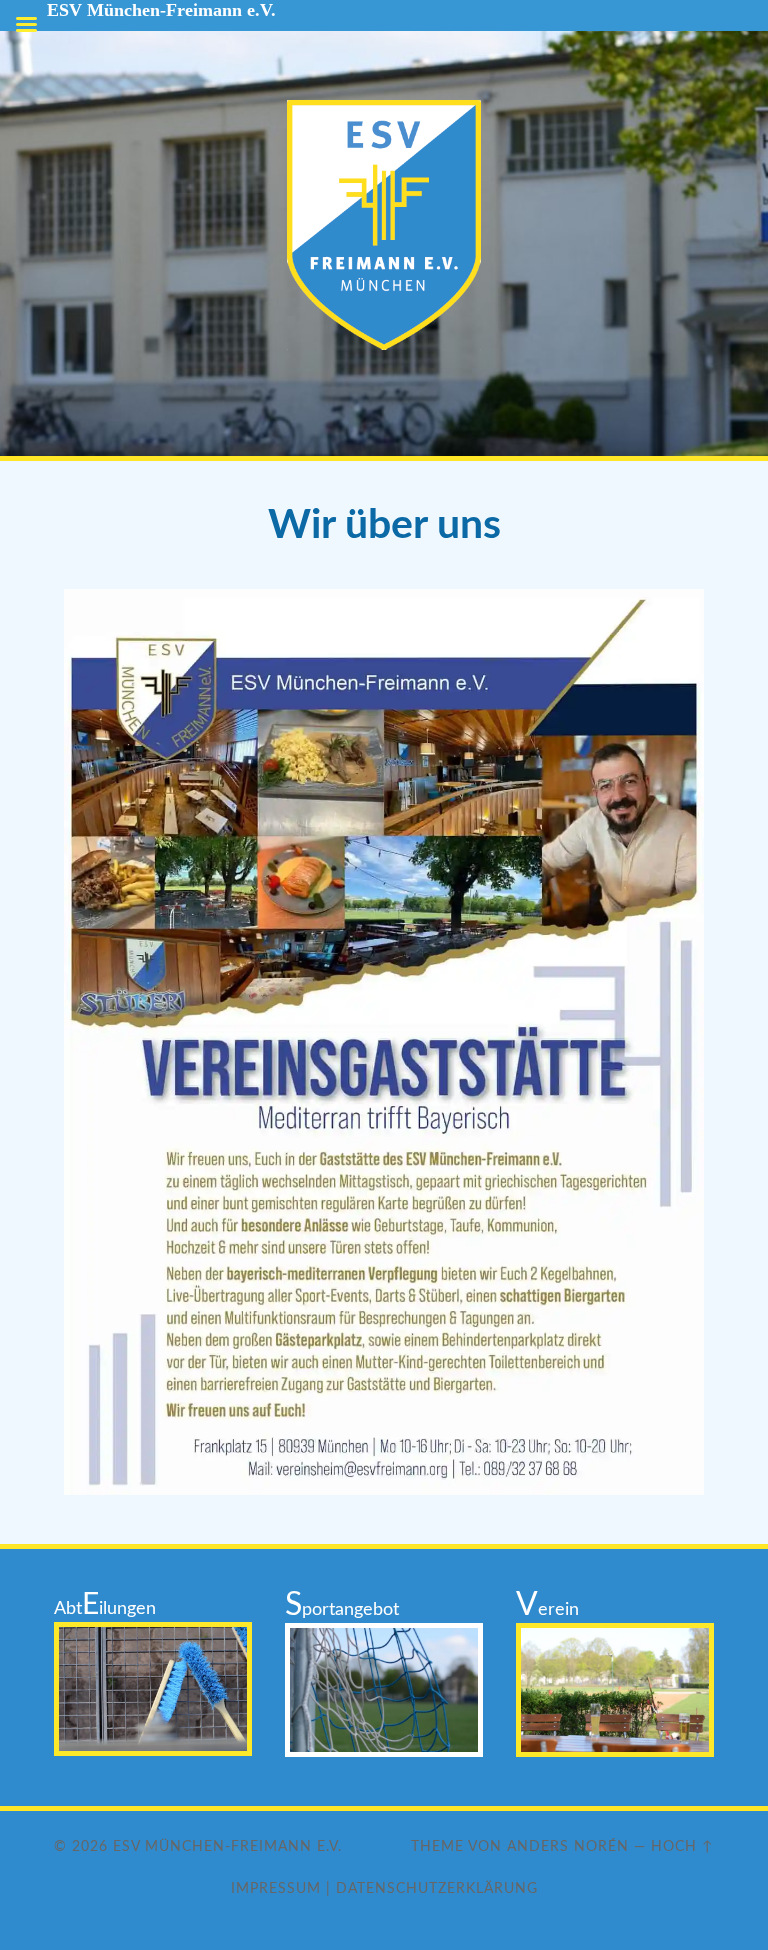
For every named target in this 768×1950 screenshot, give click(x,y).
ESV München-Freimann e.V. (227, 1846)
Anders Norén (568, 1846)
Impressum (276, 1888)
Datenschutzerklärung (437, 1888)
